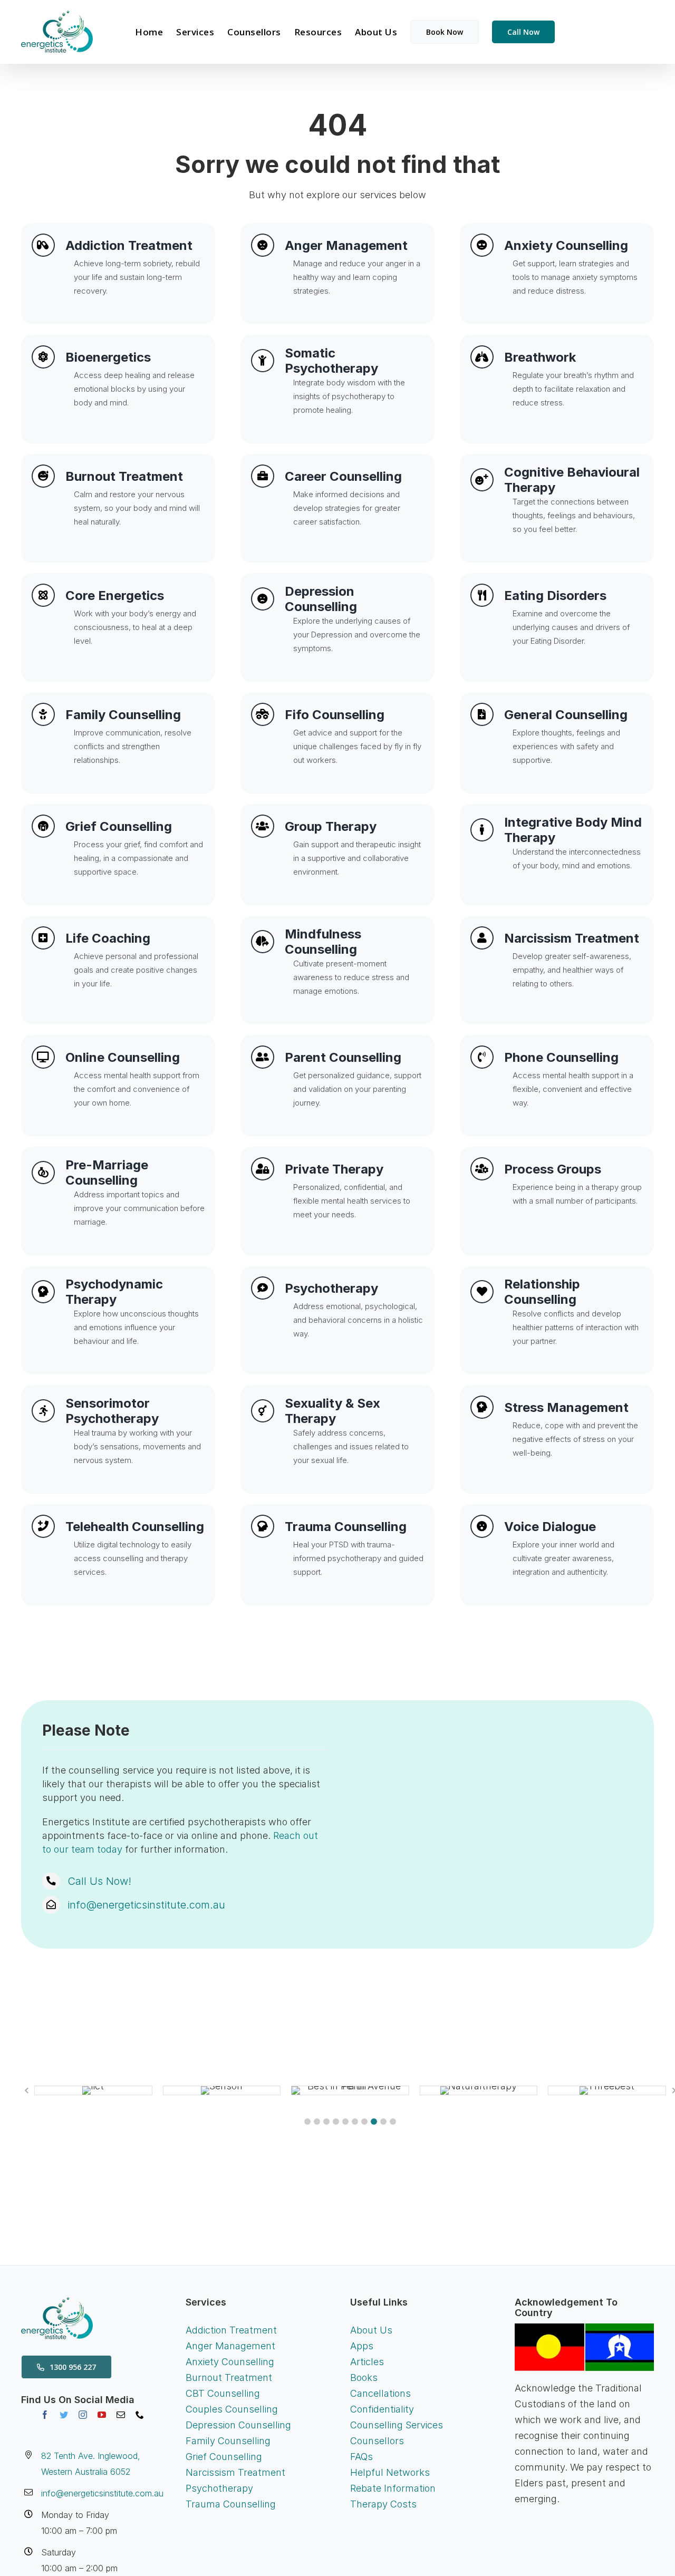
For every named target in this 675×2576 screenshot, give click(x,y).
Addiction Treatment (231, 2330)
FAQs (361, 2457)
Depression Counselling (238, 2425)
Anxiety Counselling (230, 2362)
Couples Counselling (232, 2409)
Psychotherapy (219, 2488)
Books (364, 2378)
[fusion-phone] (140, 2415)
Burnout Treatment (229, 2378)
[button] (307, 2122)
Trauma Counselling (231, 2504)
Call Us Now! (99, 1881)
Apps (362, 2346)
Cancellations (380, 2393)
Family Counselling (228, 2441)
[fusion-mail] (121, 2415)
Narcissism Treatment (235, 2472)
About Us (371, 2330)
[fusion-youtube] (102, 2415)
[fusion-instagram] (83, 2415)
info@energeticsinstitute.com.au (146, 1905)
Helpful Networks (390, 2472)
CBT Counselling (223, 2393)
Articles (367, 2362)
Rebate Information (393, 2488)
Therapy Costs (383, 2504)
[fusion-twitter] (64, 2415)
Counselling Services (397, 2425)
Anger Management (230, 2346)
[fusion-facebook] (45, 2415)
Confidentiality (382, 2409)
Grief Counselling (224, 2457)
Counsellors (377, 2441)
